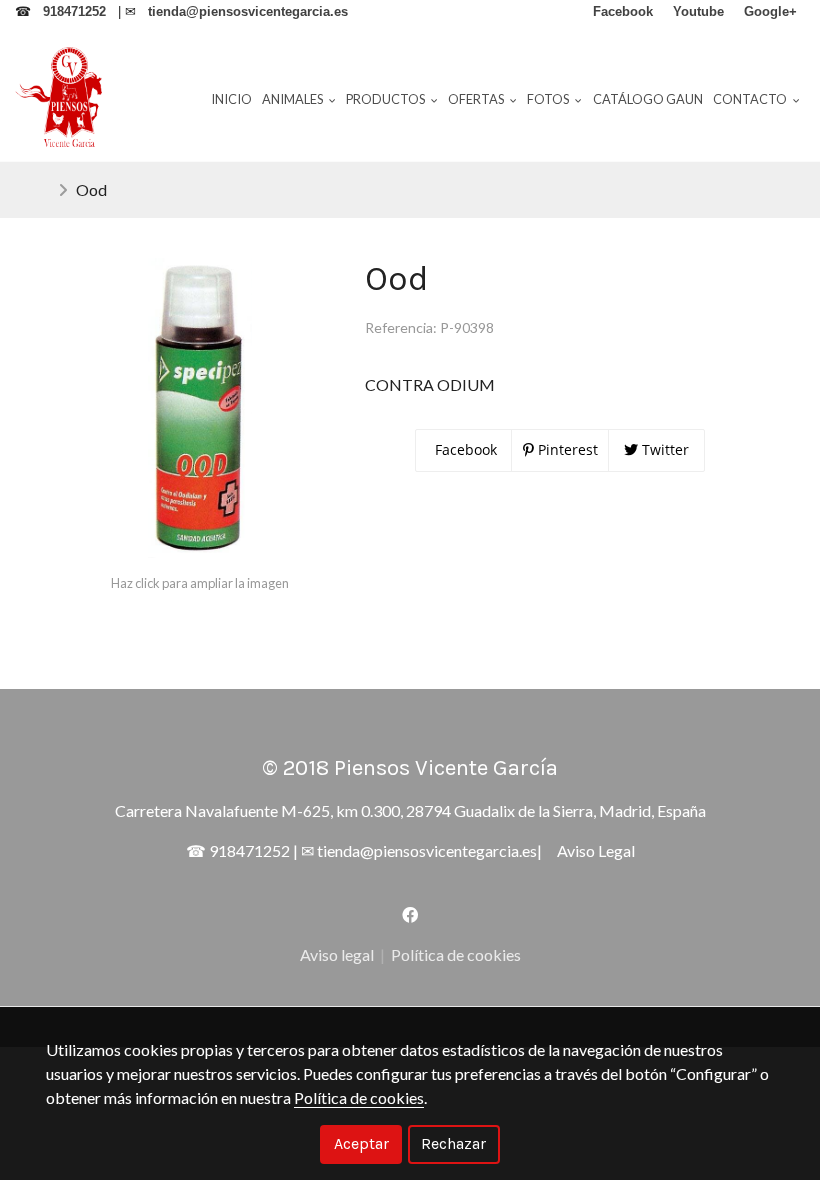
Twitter (663, 449)
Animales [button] (293, 99)
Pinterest (566, 449)
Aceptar (361, 1143)
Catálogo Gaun (648, 99)
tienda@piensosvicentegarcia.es (427, 850)
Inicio (231, 99)
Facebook (464, 449)
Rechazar (453, 1143)
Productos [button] (386, 99)
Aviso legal (337, 954)
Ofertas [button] (477, 99)
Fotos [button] (549, 99)
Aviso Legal (596, 850)
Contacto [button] (751, 99)
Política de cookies (456, 954)
